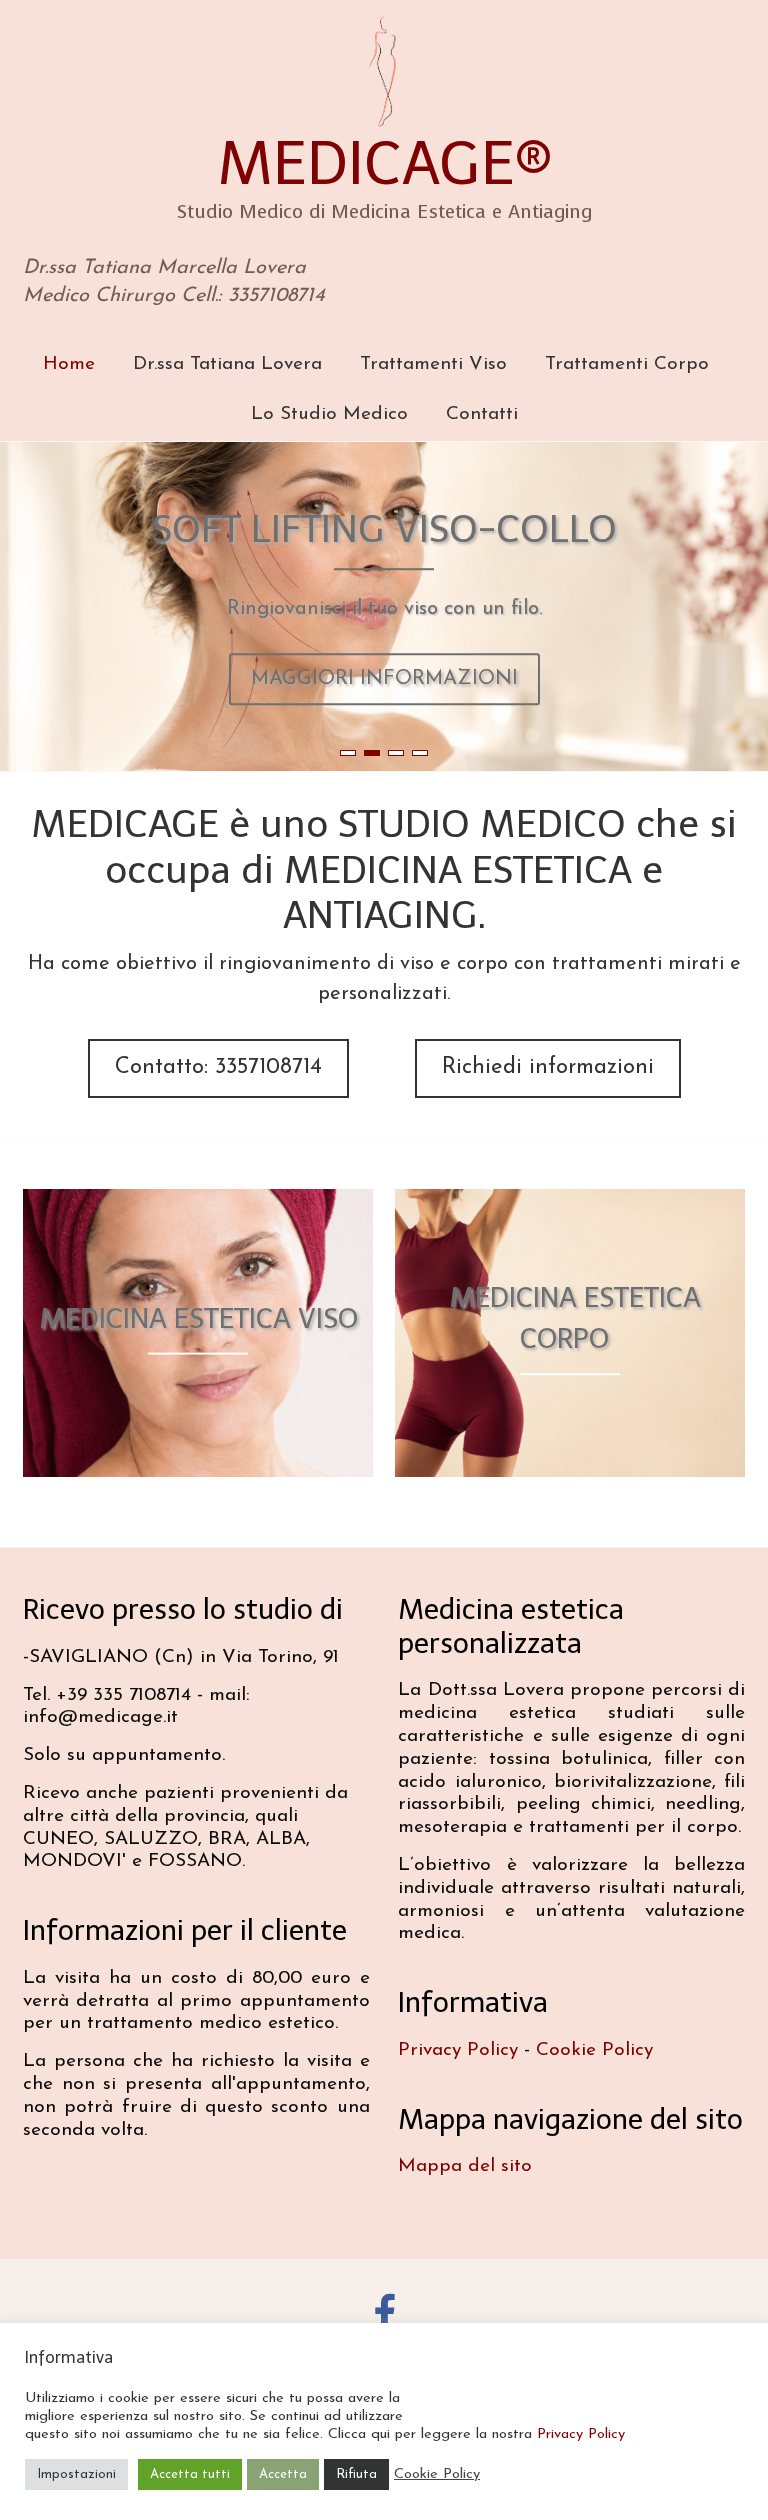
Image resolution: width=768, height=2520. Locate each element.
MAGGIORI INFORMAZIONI (384, 679)
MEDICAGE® (384, 163)
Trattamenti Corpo (627, 364)
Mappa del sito (465, 2166)
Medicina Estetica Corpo (575, 1318)
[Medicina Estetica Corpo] (570, 1203)
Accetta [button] (283, 2474)
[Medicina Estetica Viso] (198, 1203)
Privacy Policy (458, 2050)
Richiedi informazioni (548, 1067)
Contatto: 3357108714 (218, 1067)
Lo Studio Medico (329, 414)
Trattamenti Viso (433, 364)
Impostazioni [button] (76, 2474)
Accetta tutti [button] (190, 2474)
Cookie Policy (594, 2050)
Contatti (482, 414)
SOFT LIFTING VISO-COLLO (384, 530)
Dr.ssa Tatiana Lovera (227, 364)
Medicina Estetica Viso (198, 1318)
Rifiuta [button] (356, 2474)
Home (69, 364)
